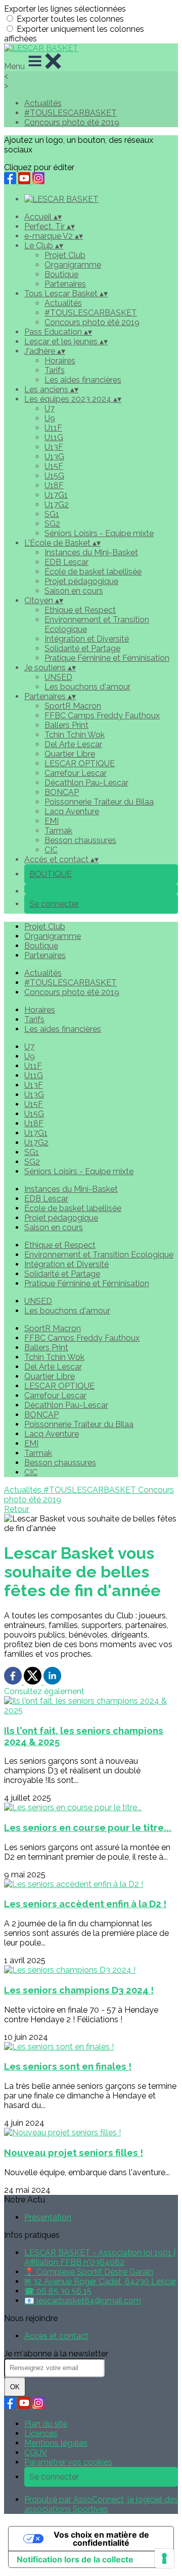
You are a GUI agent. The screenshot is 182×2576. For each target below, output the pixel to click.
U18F (54, 485)
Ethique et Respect (80, 610)
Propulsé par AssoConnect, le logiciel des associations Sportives (101, 2504)
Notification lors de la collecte (75, 2559)
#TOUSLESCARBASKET (71, 113)
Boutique (61, 274)
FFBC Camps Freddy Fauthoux (102, 716)
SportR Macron (73, 706)
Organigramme (73, 265)
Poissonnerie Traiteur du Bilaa (99, 802)
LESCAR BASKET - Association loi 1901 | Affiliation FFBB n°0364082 (100, 2257)
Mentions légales (56, 2443)
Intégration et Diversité (87, 639)
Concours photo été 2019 (72, 122)
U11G (54, 437)
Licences (41, 2433)
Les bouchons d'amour (87, 687)
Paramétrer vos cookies (68, 2462)
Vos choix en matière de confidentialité (101, 2539)
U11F (53, 428)
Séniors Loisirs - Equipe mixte (99, 533)
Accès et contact (56, 2336)
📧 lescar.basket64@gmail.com (83, 2301)
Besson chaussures (80, 840)
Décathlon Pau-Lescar (86, 783)
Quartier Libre (70, 754)
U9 (50, 418)
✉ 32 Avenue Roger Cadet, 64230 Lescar (100, 2281)
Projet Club (65, 255)
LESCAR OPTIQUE (80, 764)
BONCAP (62, 792)
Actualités (43, 103)
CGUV (36, 2453)
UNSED (58, 677)
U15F (54, 466)
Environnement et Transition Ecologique (99, 1255)
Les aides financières (83, 380)
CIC (51, 850)
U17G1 (56, 495)
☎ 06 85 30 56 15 (58, 2291)
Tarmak (58, 831)
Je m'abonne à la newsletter (56, 2354)
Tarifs (55, 370)
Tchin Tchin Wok (75, 735)
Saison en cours (74, 591)
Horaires (60, 361)
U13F (54, 447)
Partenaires (65, 284)
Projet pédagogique (81, 581)
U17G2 (57, 505)
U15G (54, 476)
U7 (50, 409)
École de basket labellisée (93, 572)
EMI (52, 821)
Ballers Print (66, 725)
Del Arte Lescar (73, 744)
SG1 (52, 514)
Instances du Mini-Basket (91, 553)
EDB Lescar (66, 562)
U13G (54, 457)
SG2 (52, 524)
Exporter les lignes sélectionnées (65, 9)
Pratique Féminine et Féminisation (107, 658)
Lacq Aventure (72, 811)
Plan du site (46, 2424)
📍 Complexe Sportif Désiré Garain (89, 2272)
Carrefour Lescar (76, 773)
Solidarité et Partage (82, 648)
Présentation (48, 2217)
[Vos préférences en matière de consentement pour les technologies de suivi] (164, 2558)
